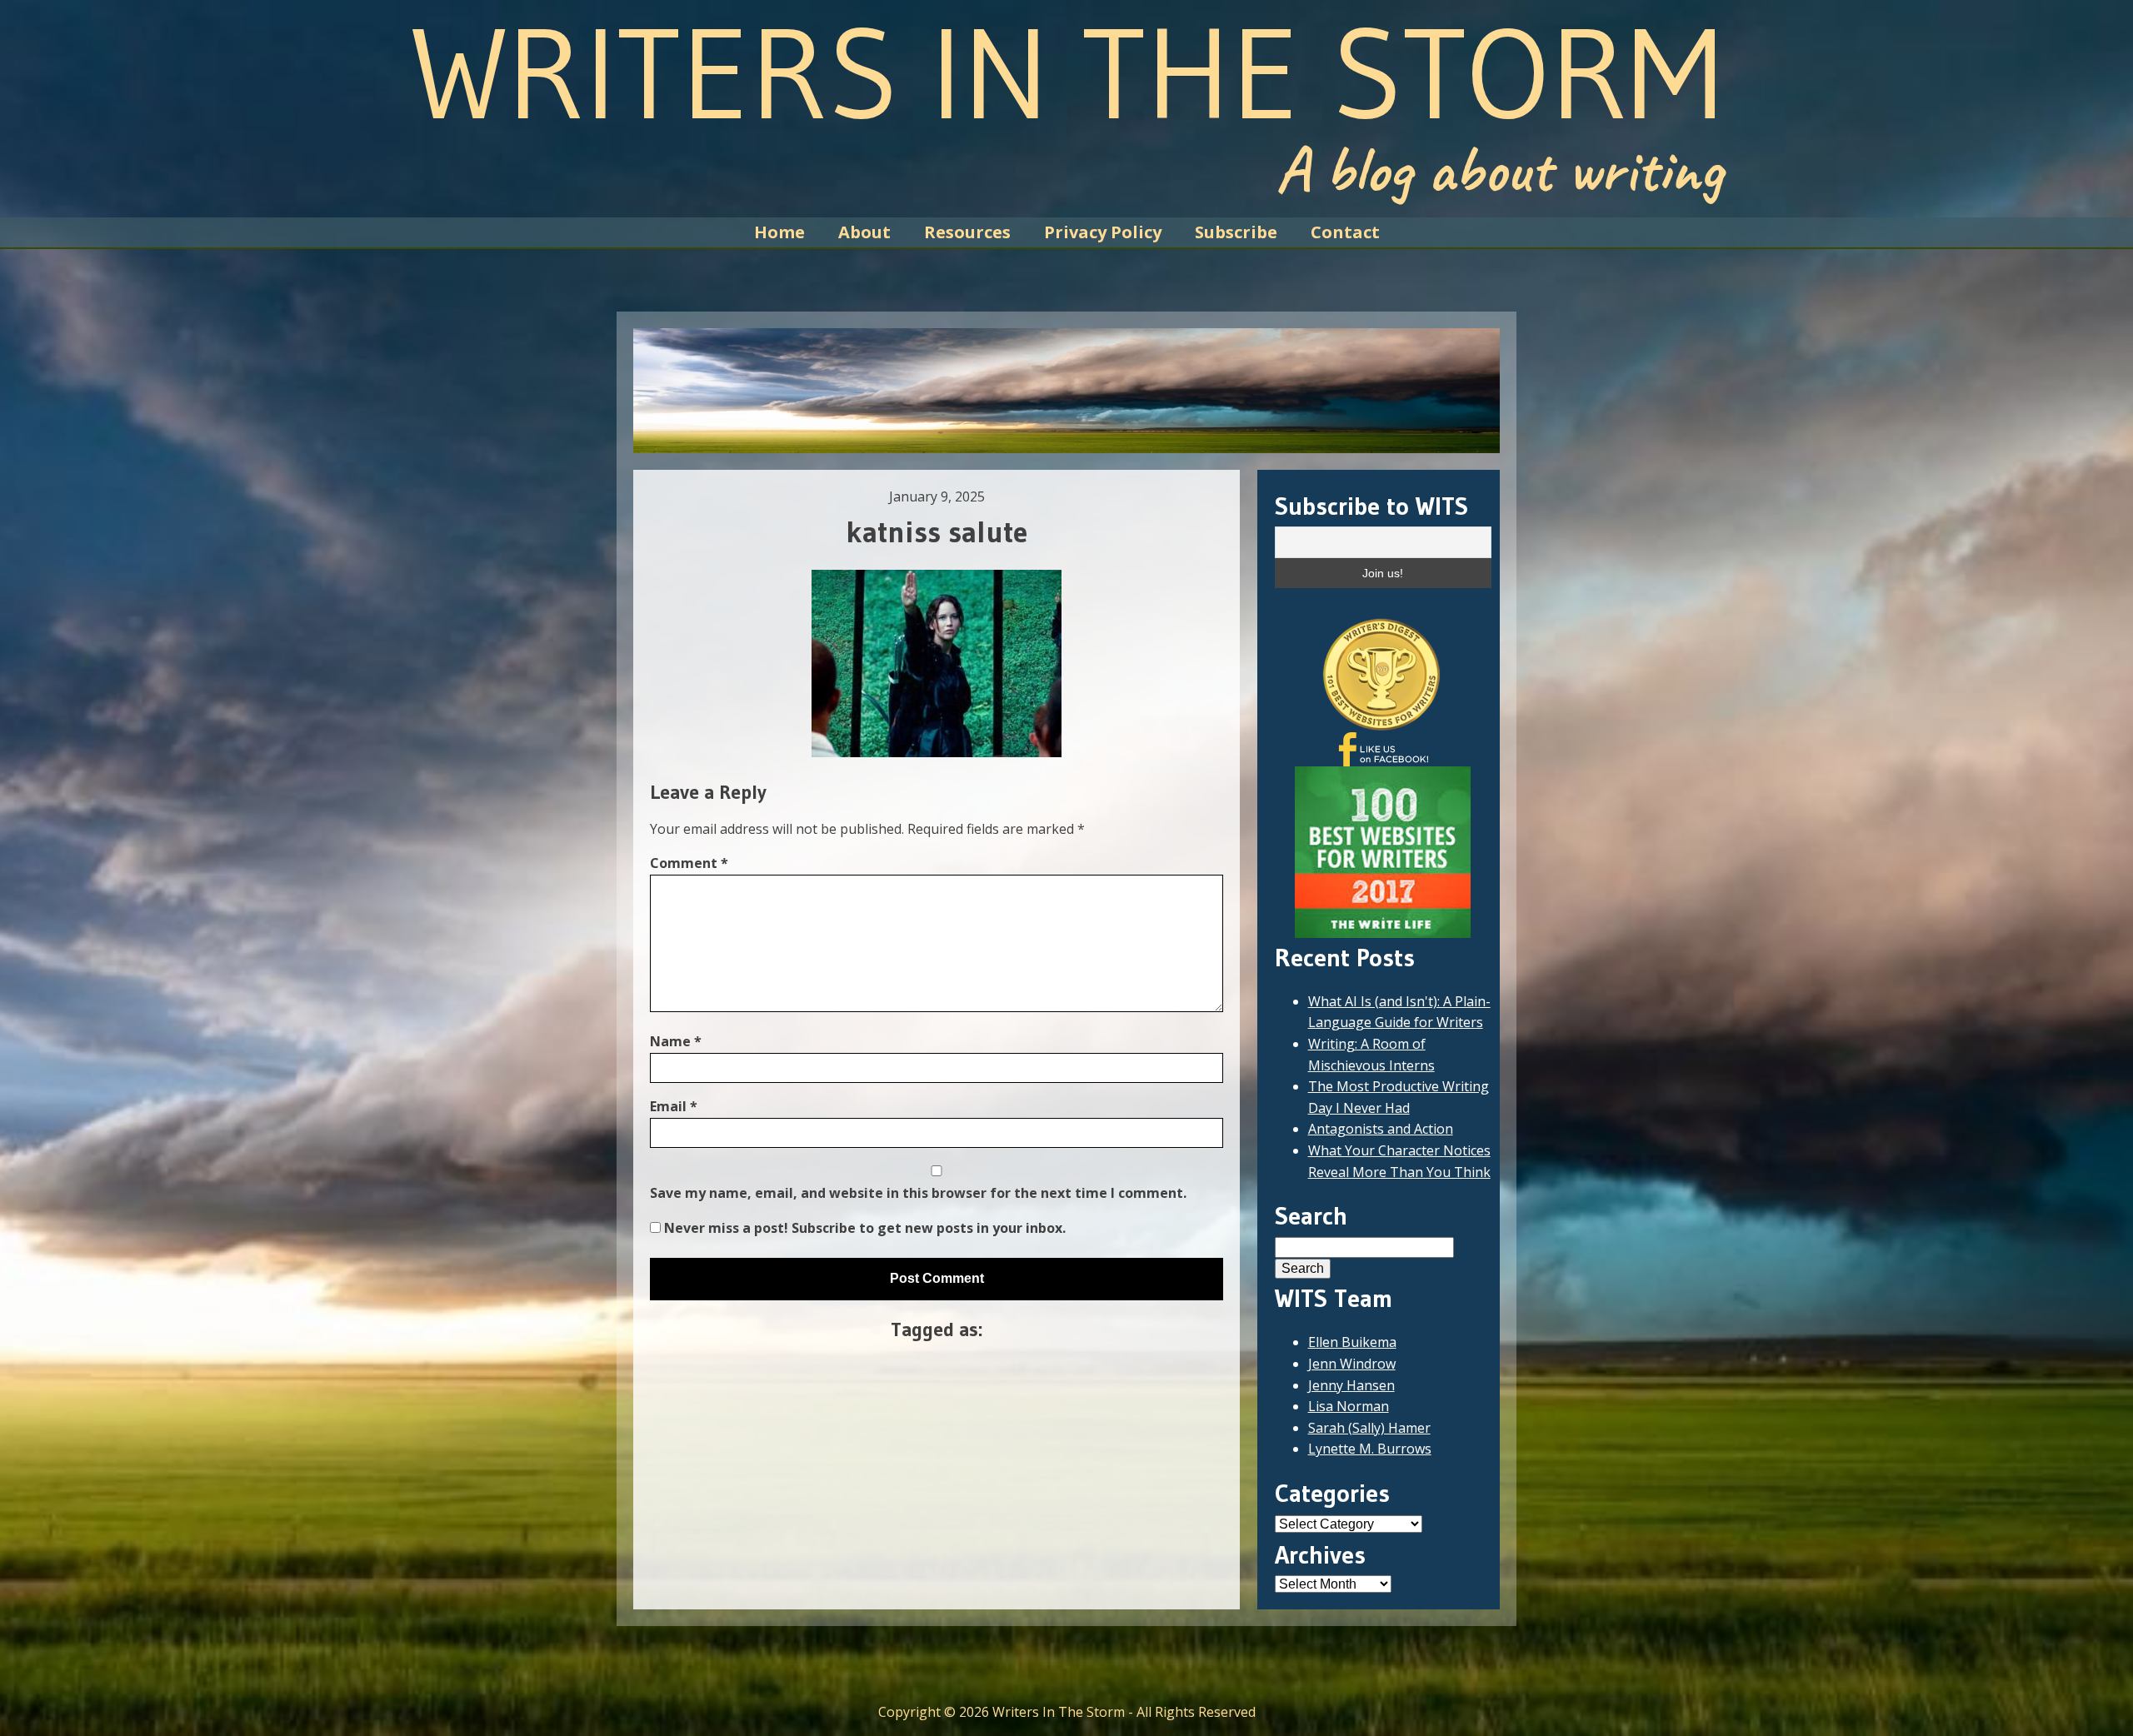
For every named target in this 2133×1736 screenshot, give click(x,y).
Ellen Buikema (1352, 1342)
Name (676, 1041)
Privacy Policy (1103, 232)
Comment (689, 863)
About (864, 232)
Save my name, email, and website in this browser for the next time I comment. (918, 1193)
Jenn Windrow (1352, 1364)
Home (779, 232)
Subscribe (1236, 232)
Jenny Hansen (1351, 1385)
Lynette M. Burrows (1370, 1449)
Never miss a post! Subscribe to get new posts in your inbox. (863, 1228)
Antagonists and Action (1381, 1129)
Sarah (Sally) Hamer (1369, 1428)
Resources (967, 232)
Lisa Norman (1349, 1406)
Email (674, 1106)
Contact (1345, 232)
